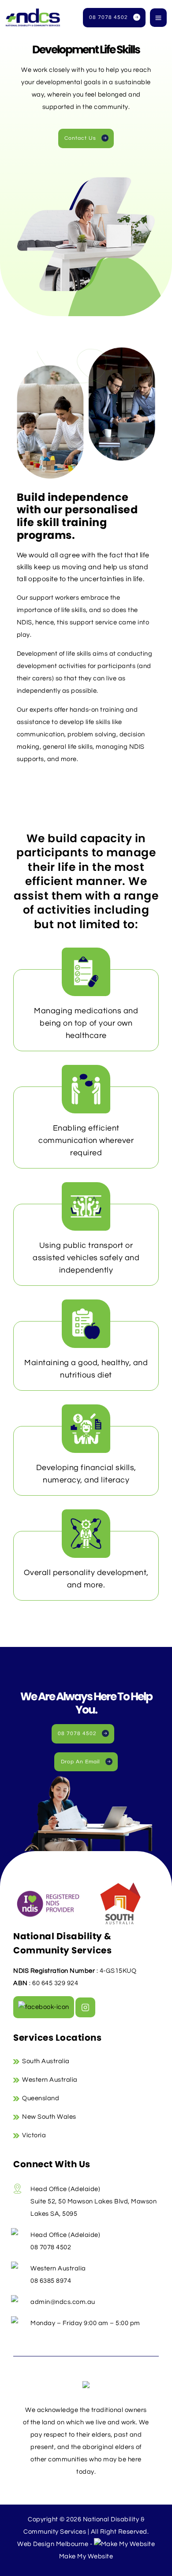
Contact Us (80, 138)
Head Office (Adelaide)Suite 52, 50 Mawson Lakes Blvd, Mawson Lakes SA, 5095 (93, 2201)
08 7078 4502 (108, 17)
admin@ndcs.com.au (63, 2302)
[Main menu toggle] (158, 18)
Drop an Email (80, 1762)
